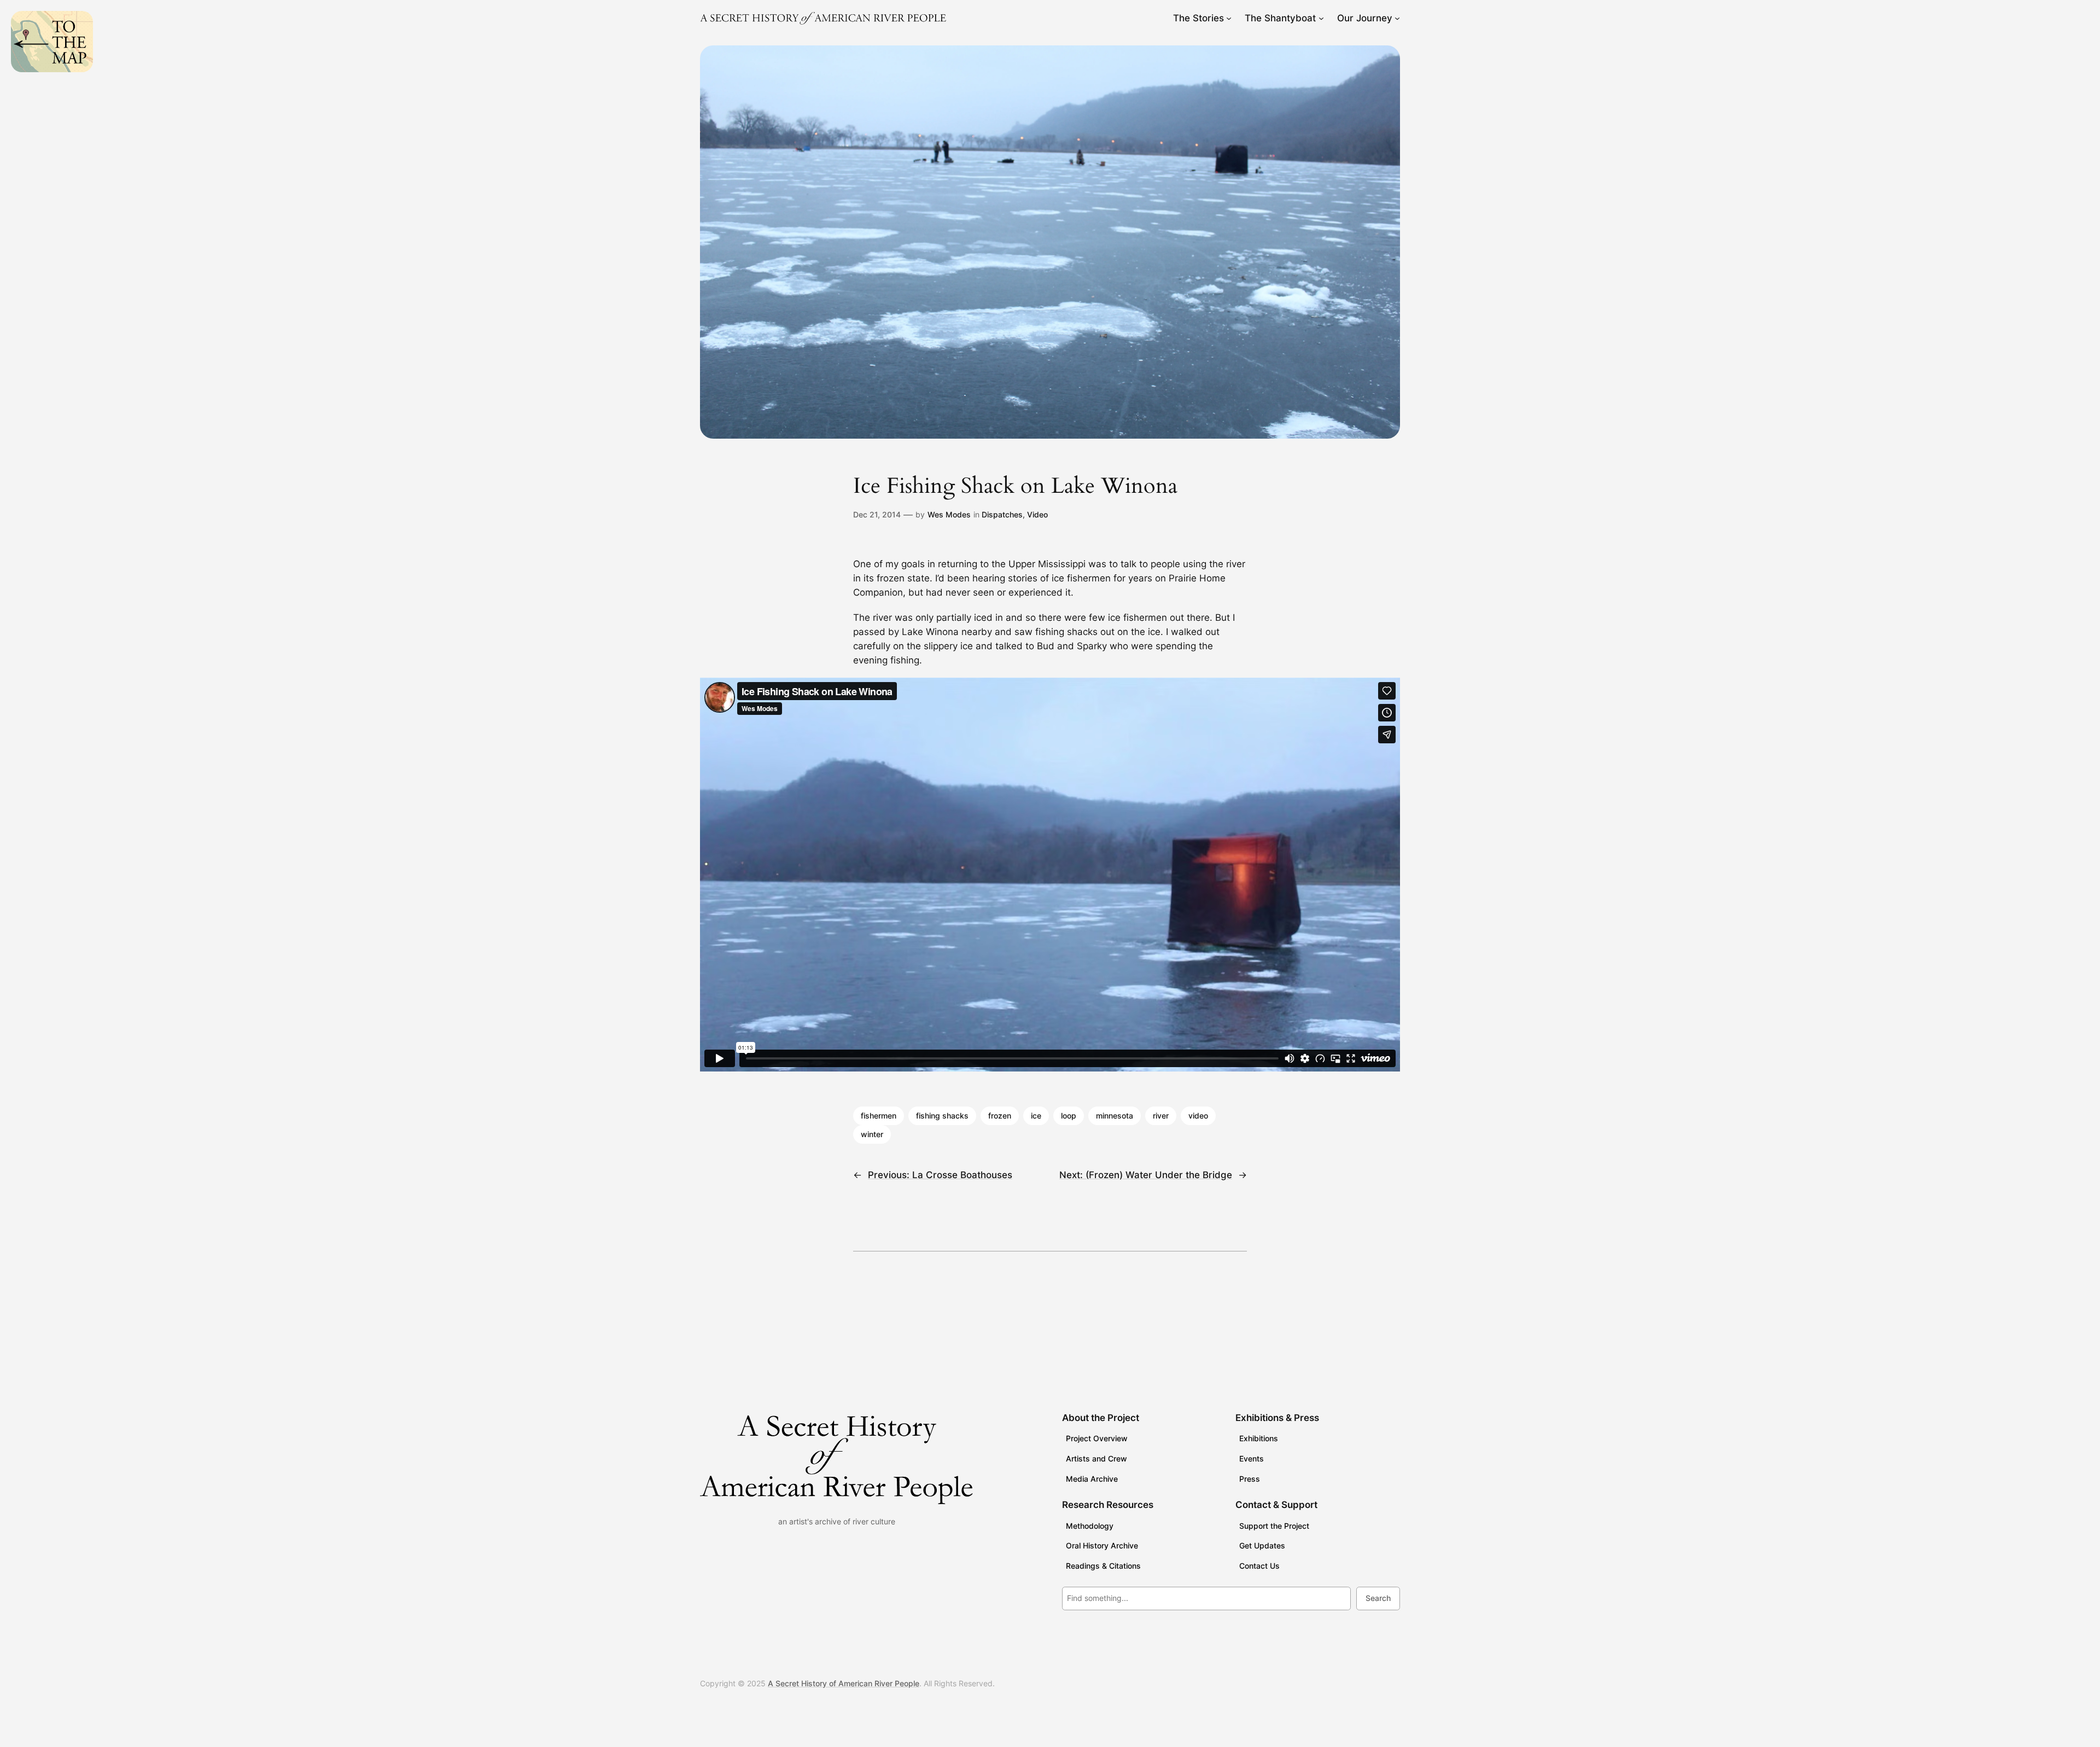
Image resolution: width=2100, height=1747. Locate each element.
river (1161, 1116)
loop (1069, 1116)
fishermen (879, 1116)
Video (1037, 514)
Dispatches (1002, 514)
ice (1036, 1116)
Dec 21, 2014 (877, 514)
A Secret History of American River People (844, 1683)
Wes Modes (949, 514)
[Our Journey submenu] (1397, 18)
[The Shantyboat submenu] (1321, 18)
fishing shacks (942, 1116)
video (1198, 1116)
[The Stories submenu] (1229, 18)
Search (1378, 1598)
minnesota (1115, 1116)
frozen (1000, 1116)
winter (872, 1134)
